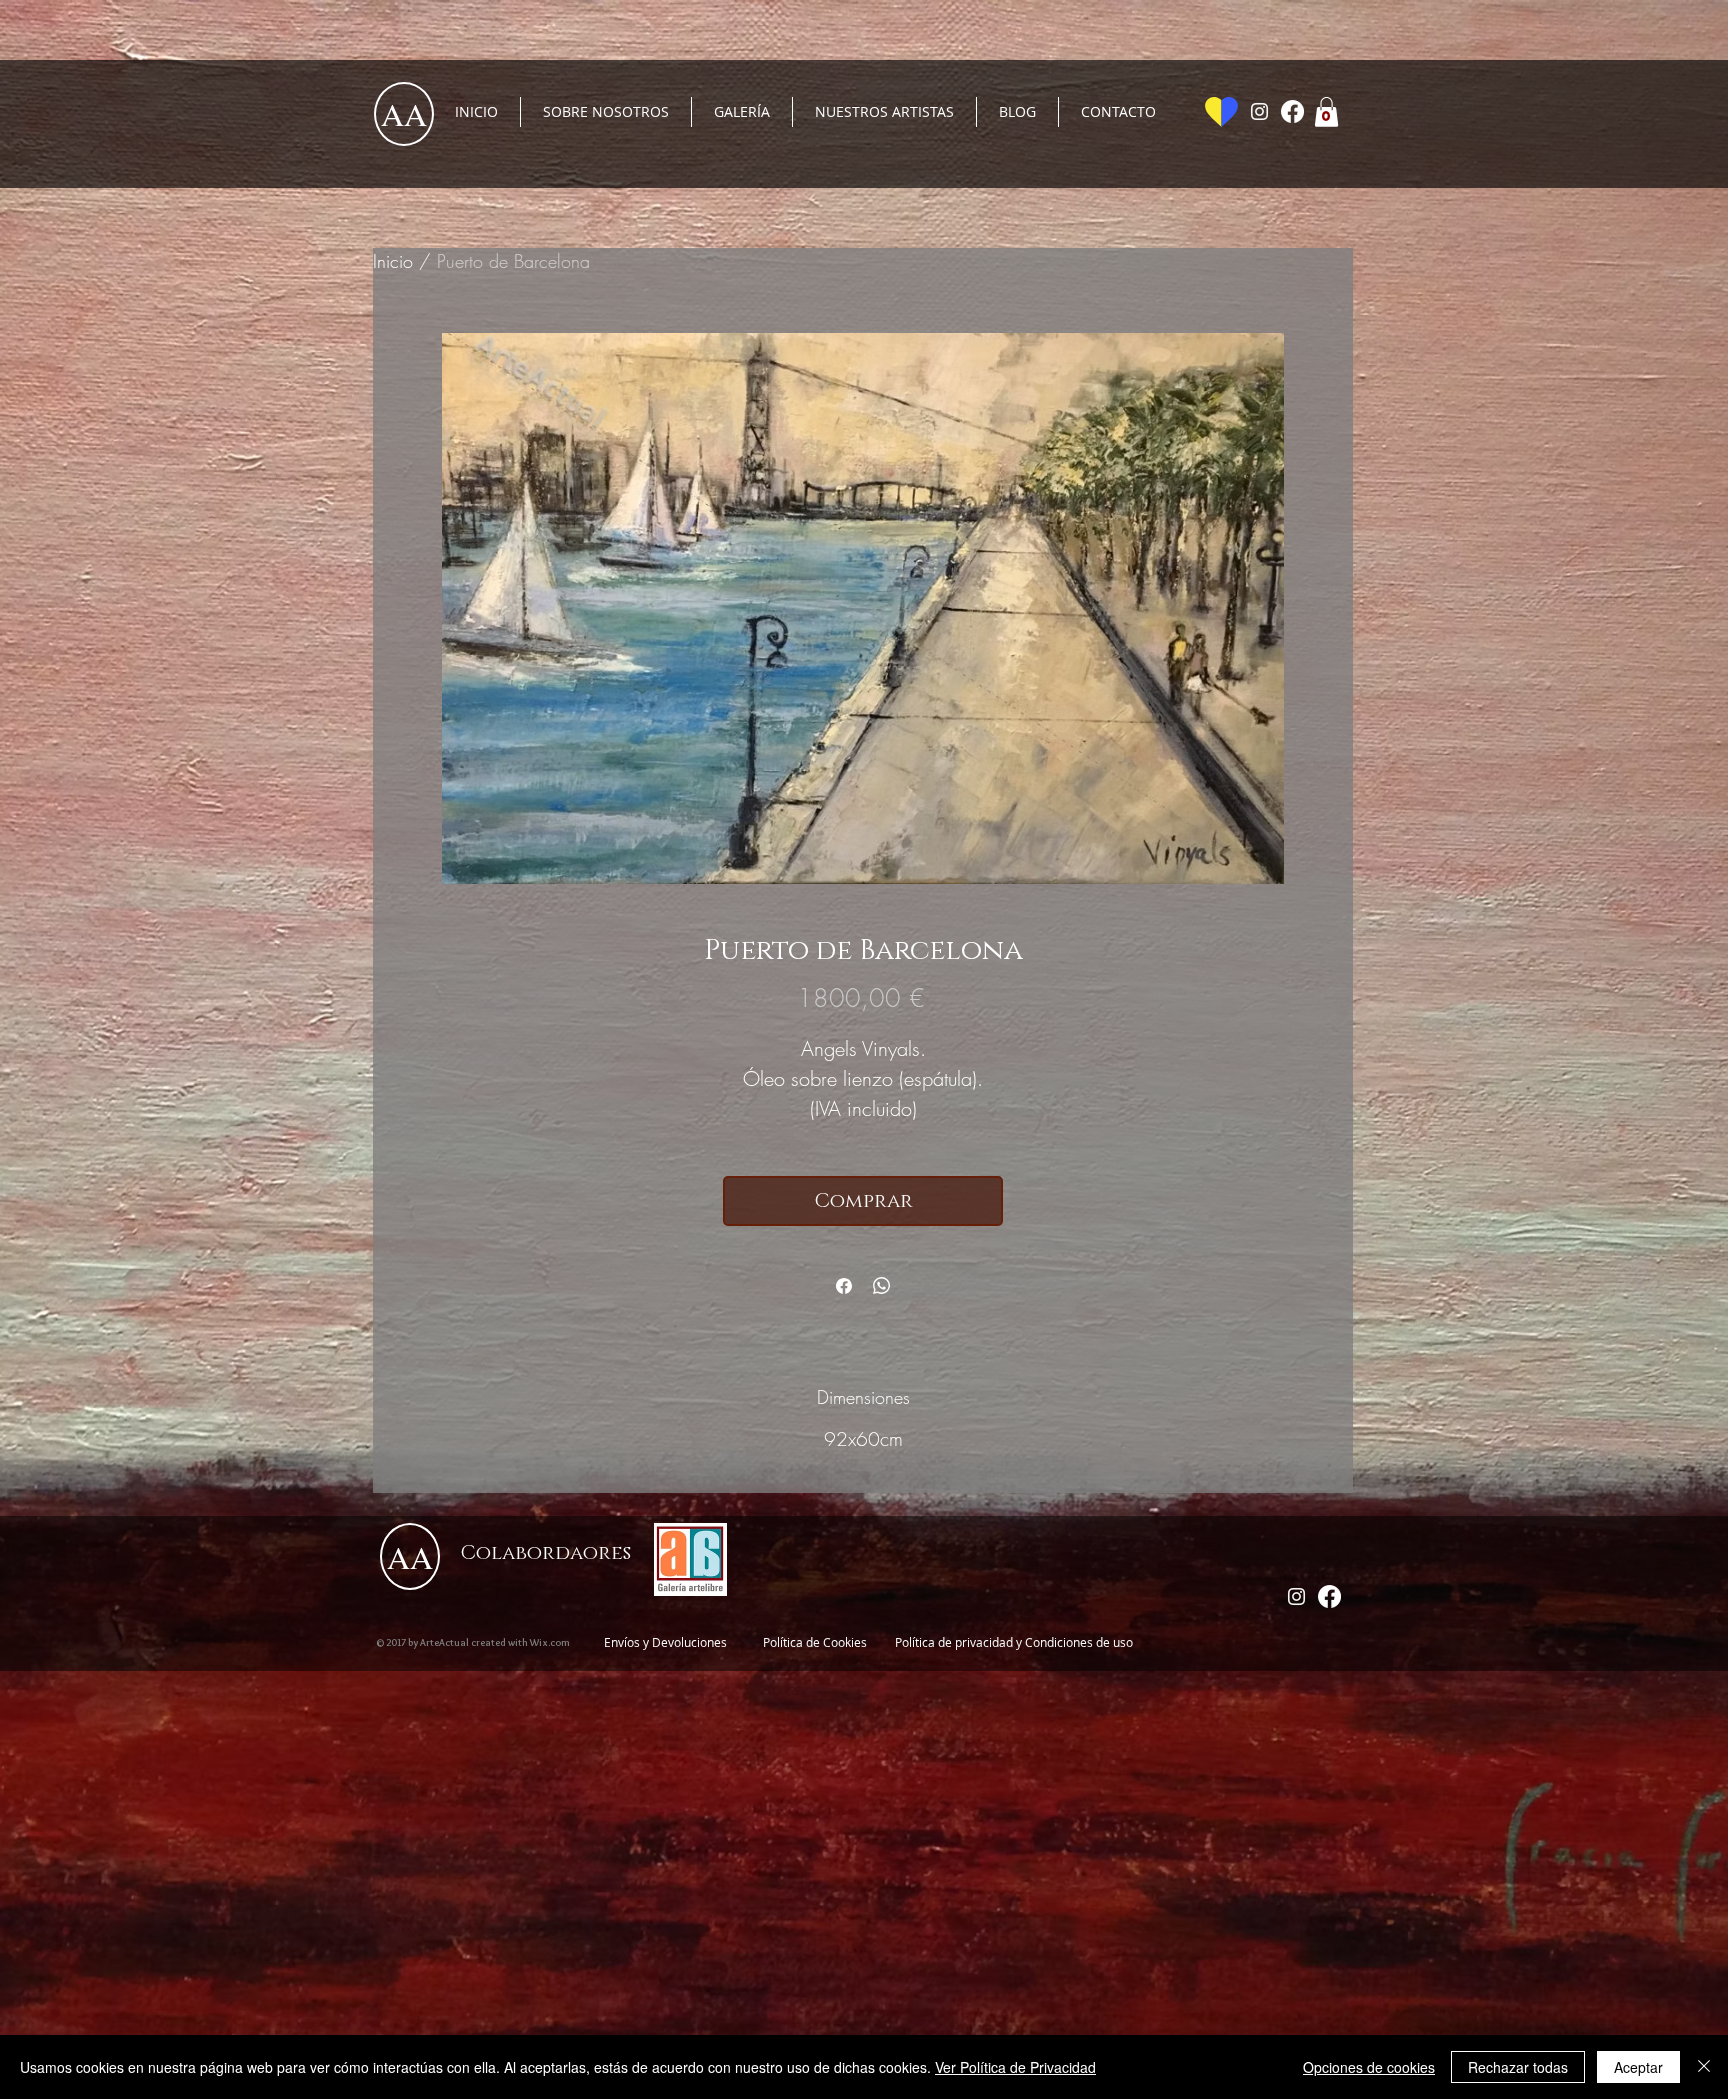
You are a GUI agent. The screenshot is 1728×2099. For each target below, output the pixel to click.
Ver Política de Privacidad (1015, 2067)
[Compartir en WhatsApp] (882, 1286)
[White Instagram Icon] (1259, 111)
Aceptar (1638, 2067)
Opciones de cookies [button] (1369, 2067)
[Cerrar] (1704, 2067)
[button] (1326, 112)
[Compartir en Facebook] (844, 1286)
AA (404, 113)
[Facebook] (1292, 111)
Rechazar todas (1518, 2067)
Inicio (393, 261)
